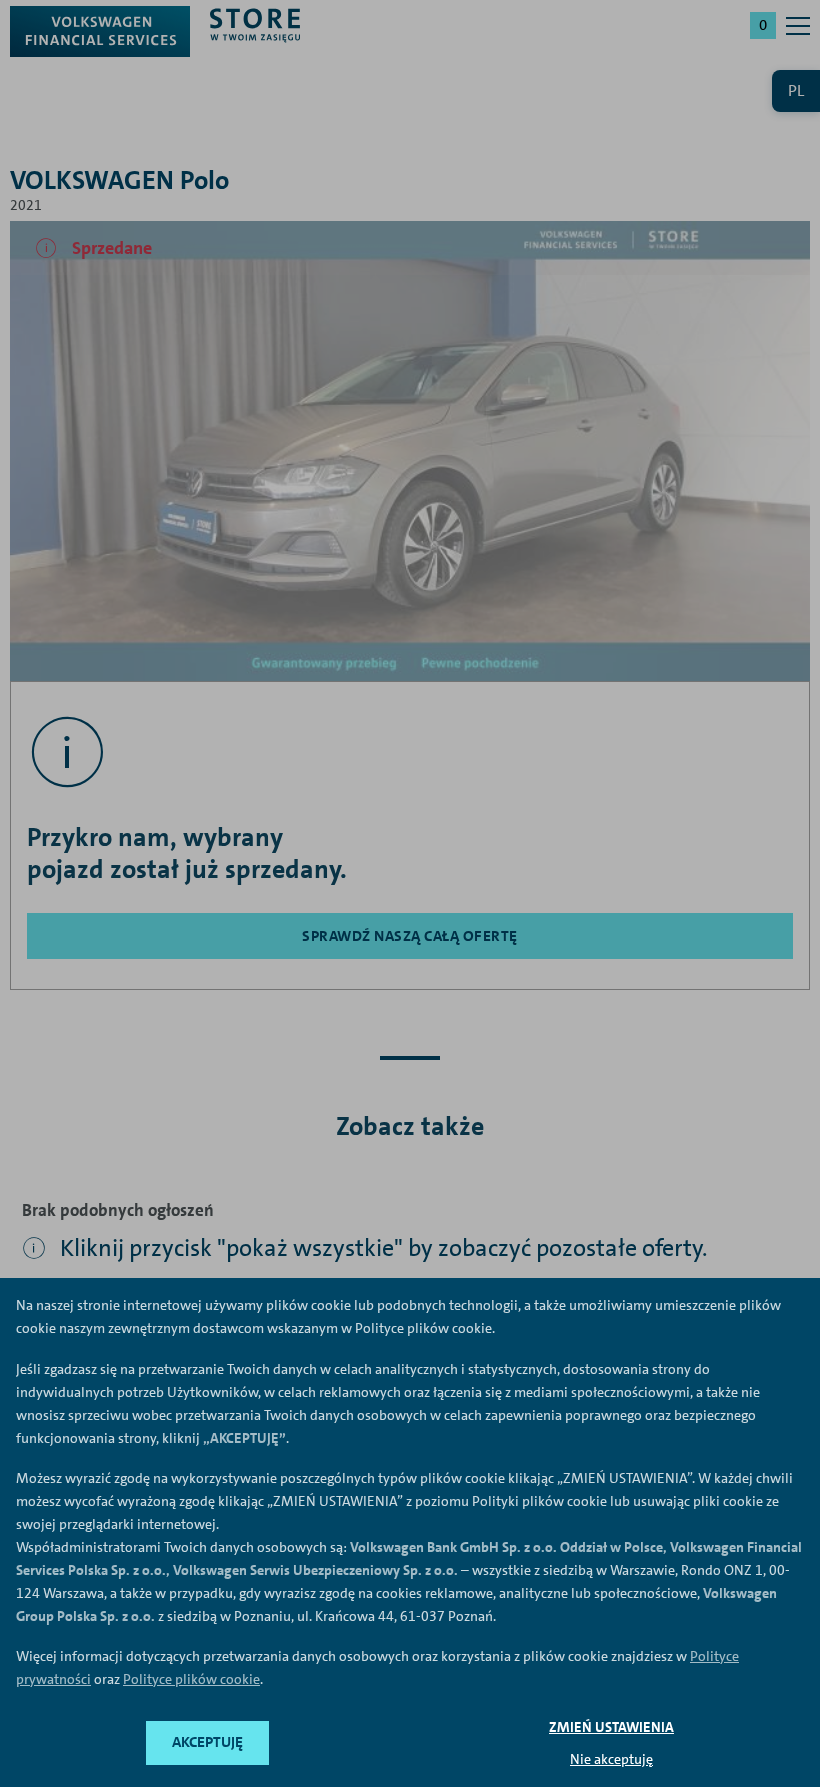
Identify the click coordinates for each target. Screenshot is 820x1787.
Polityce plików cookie (191, 1679)
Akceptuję (207, 1742)
